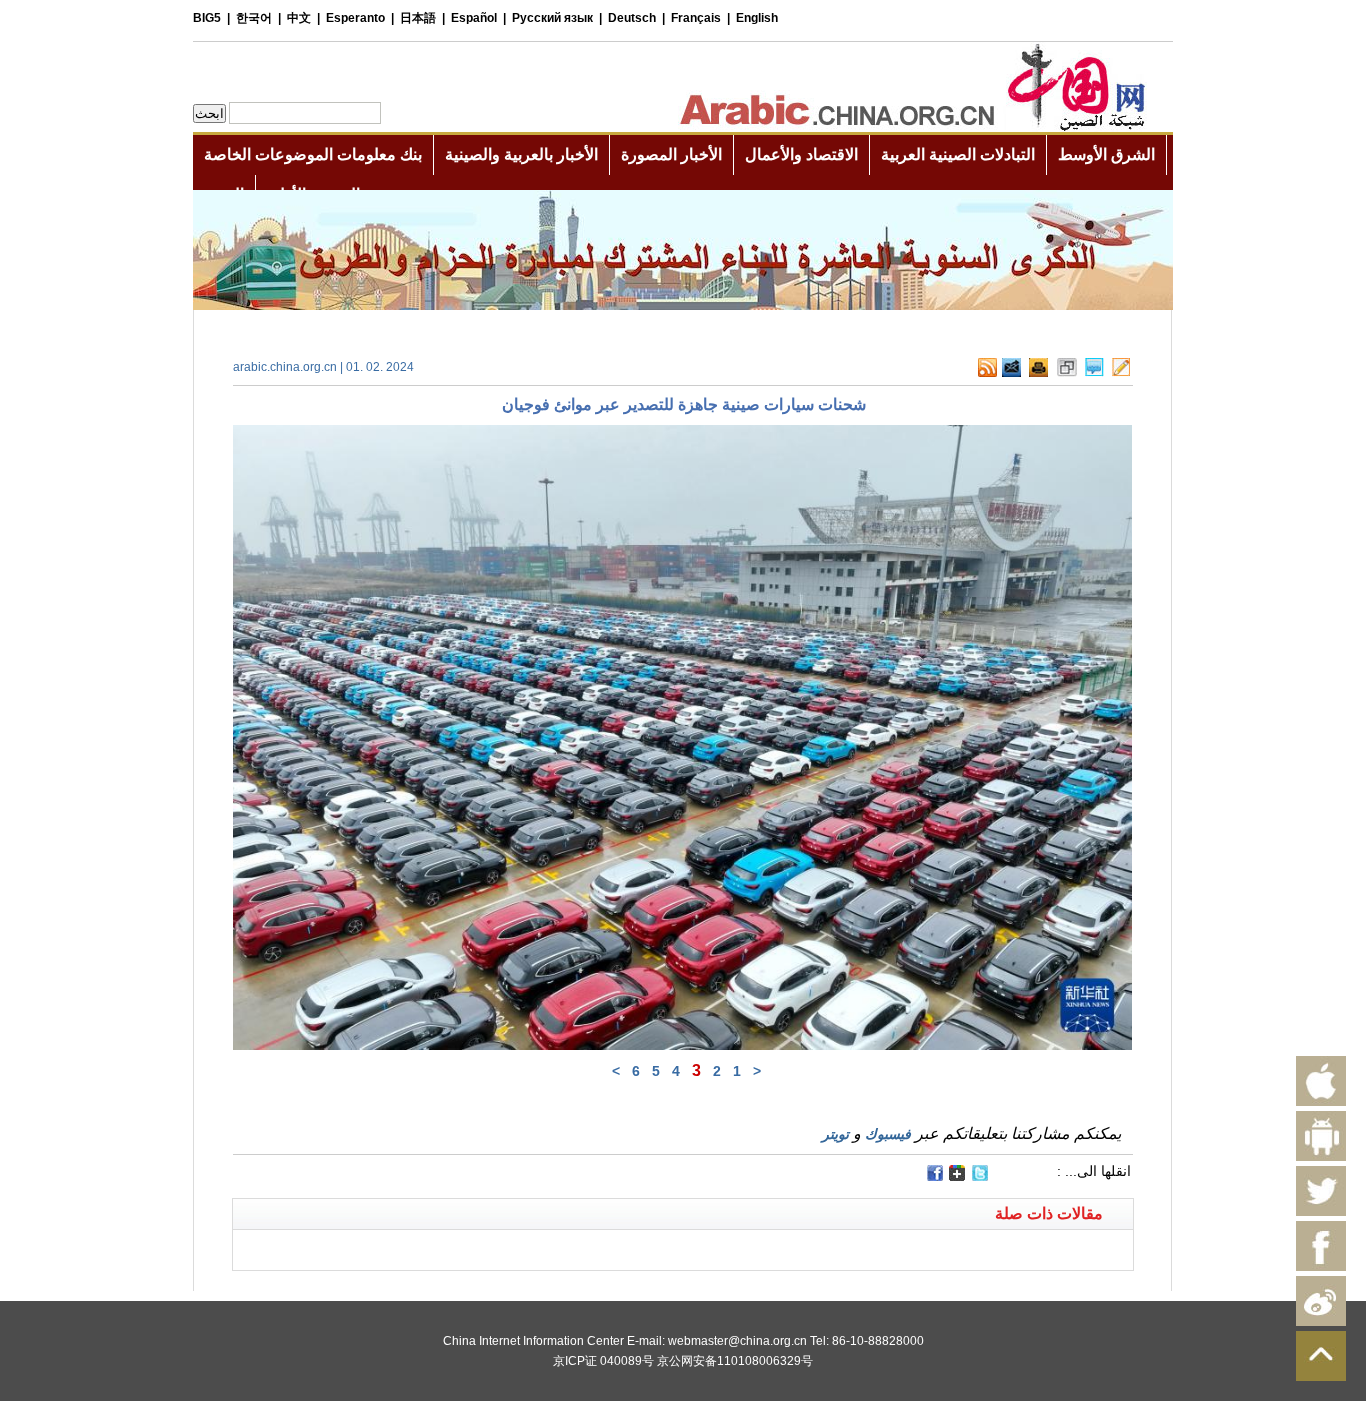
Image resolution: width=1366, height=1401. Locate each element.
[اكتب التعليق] (1094, 373)
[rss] (987, 373)
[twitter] (980, 1177)
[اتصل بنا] (1121, 373)
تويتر (835, 1134)
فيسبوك (888, 1134)
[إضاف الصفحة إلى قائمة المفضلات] (1067, 373)
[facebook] (935, 1173)
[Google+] (957, 1177)
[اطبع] (1038, 373)
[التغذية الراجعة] (1011, 373)
